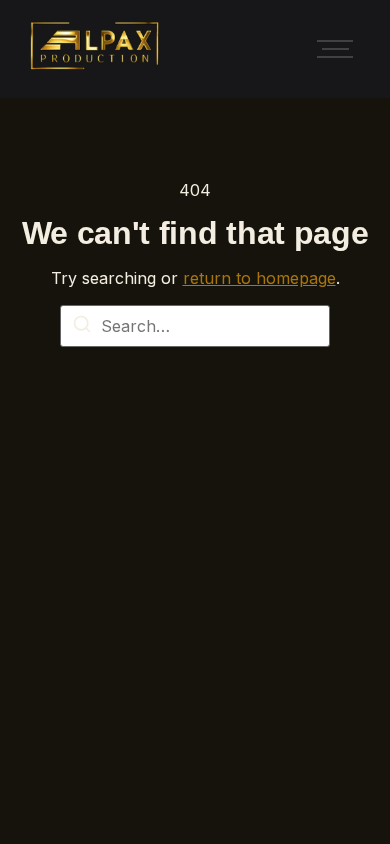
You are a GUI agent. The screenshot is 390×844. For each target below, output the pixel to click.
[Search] (82, 327)
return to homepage (259, 278)
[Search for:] (195, 326)
